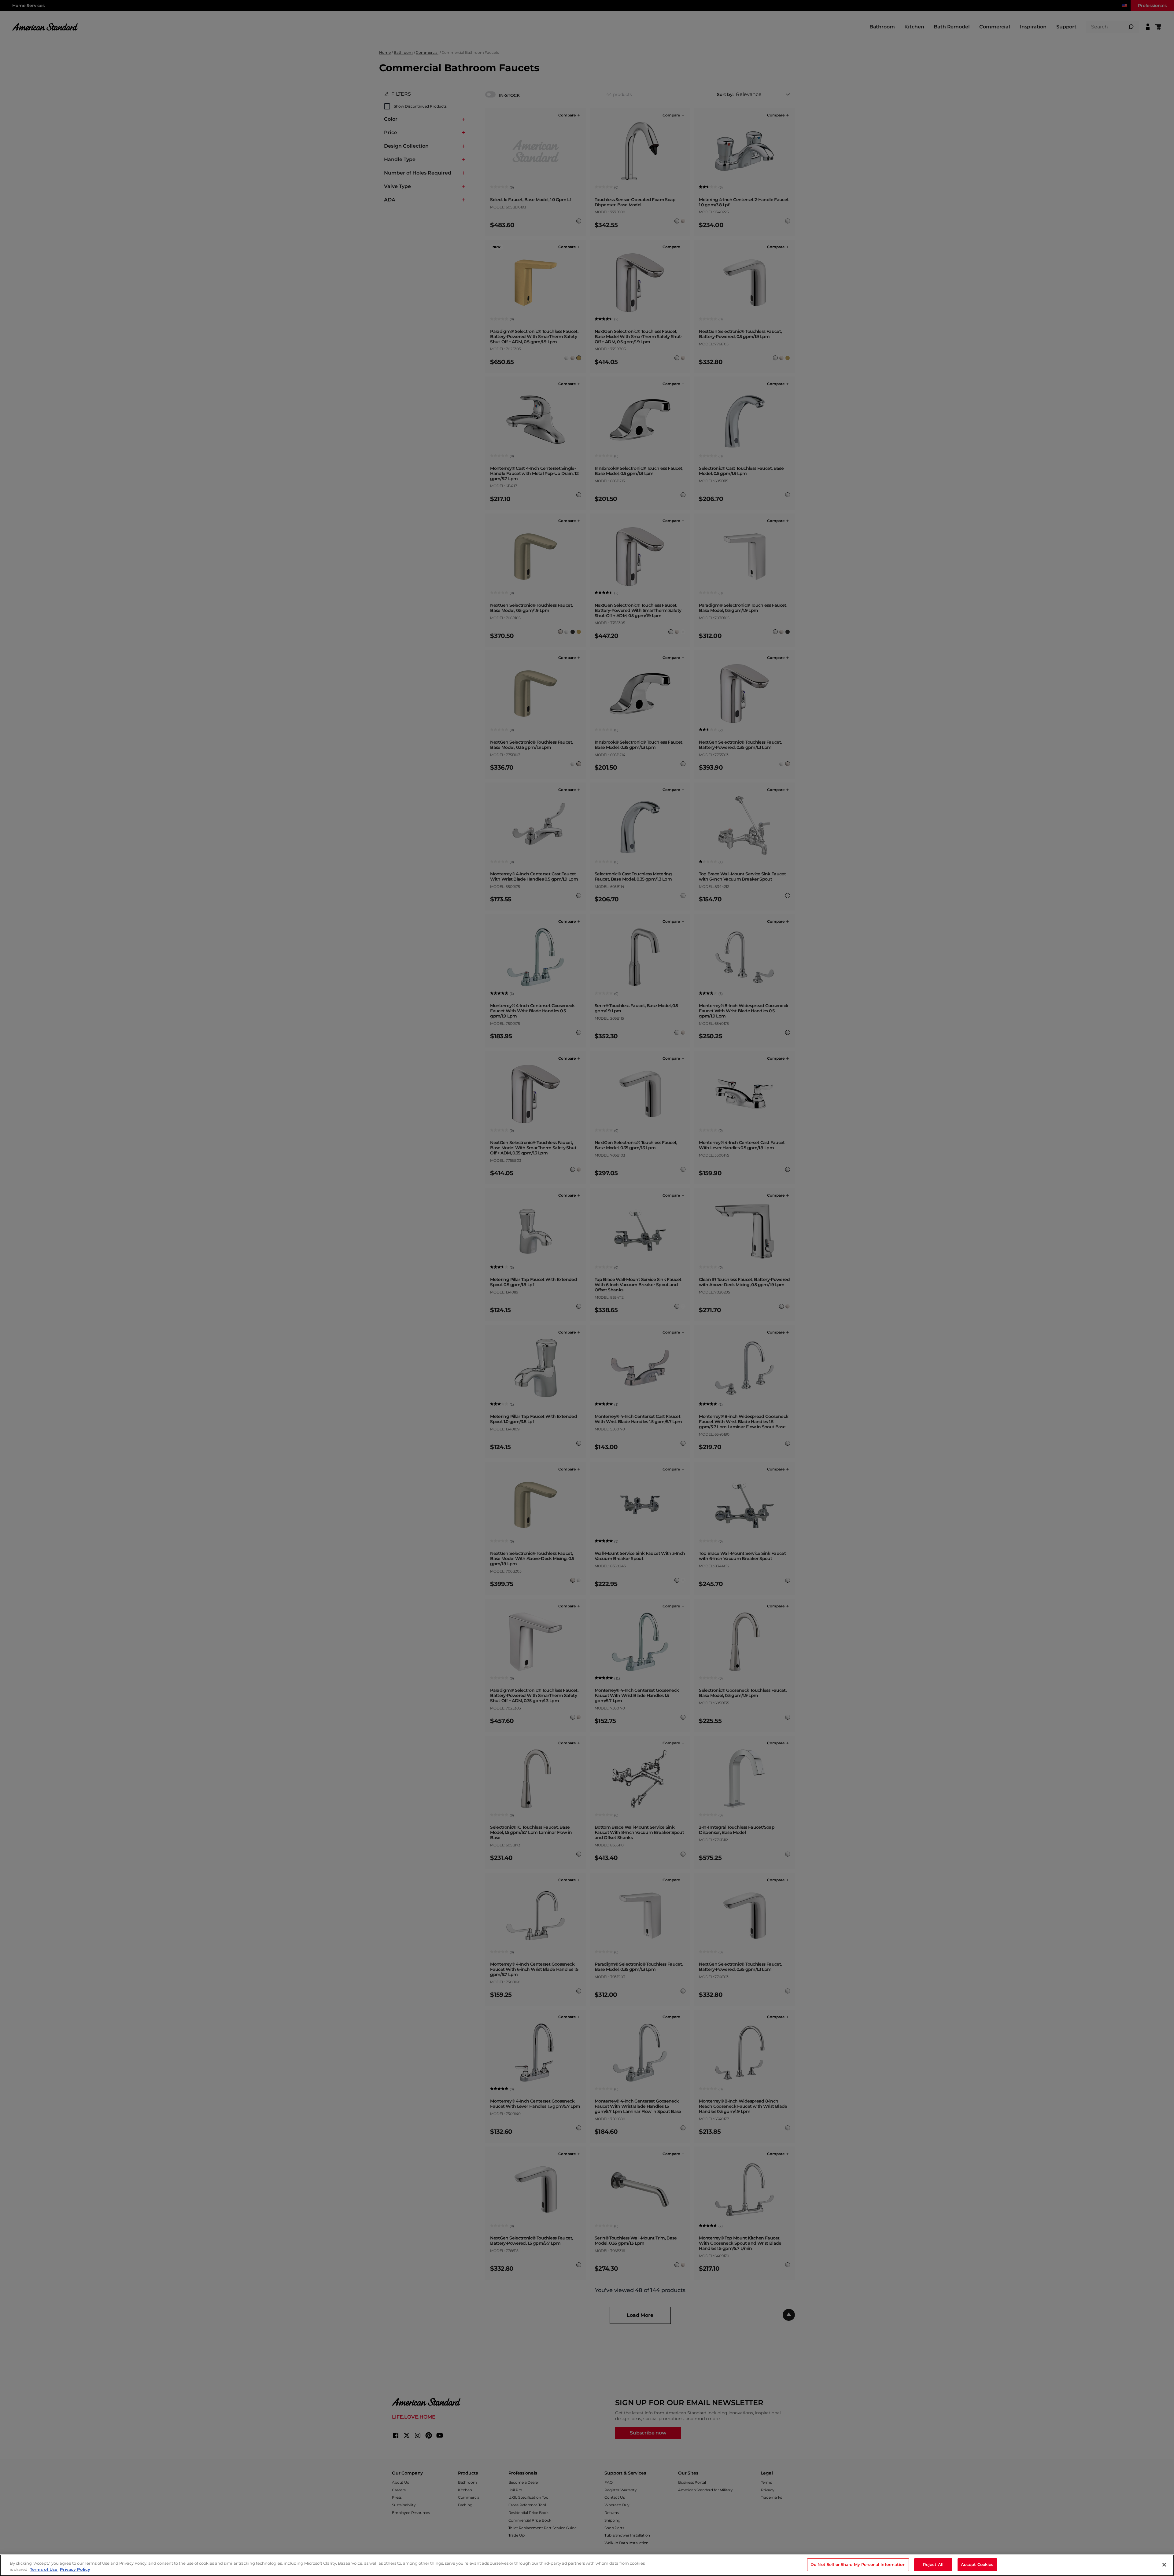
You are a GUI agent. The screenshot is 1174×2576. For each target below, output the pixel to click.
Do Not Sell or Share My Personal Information (858, 2564)
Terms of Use (44, 2569)
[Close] (1164, 2565)
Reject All (933, 2564)
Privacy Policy (75, 2569)
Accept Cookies (977, 2564)
